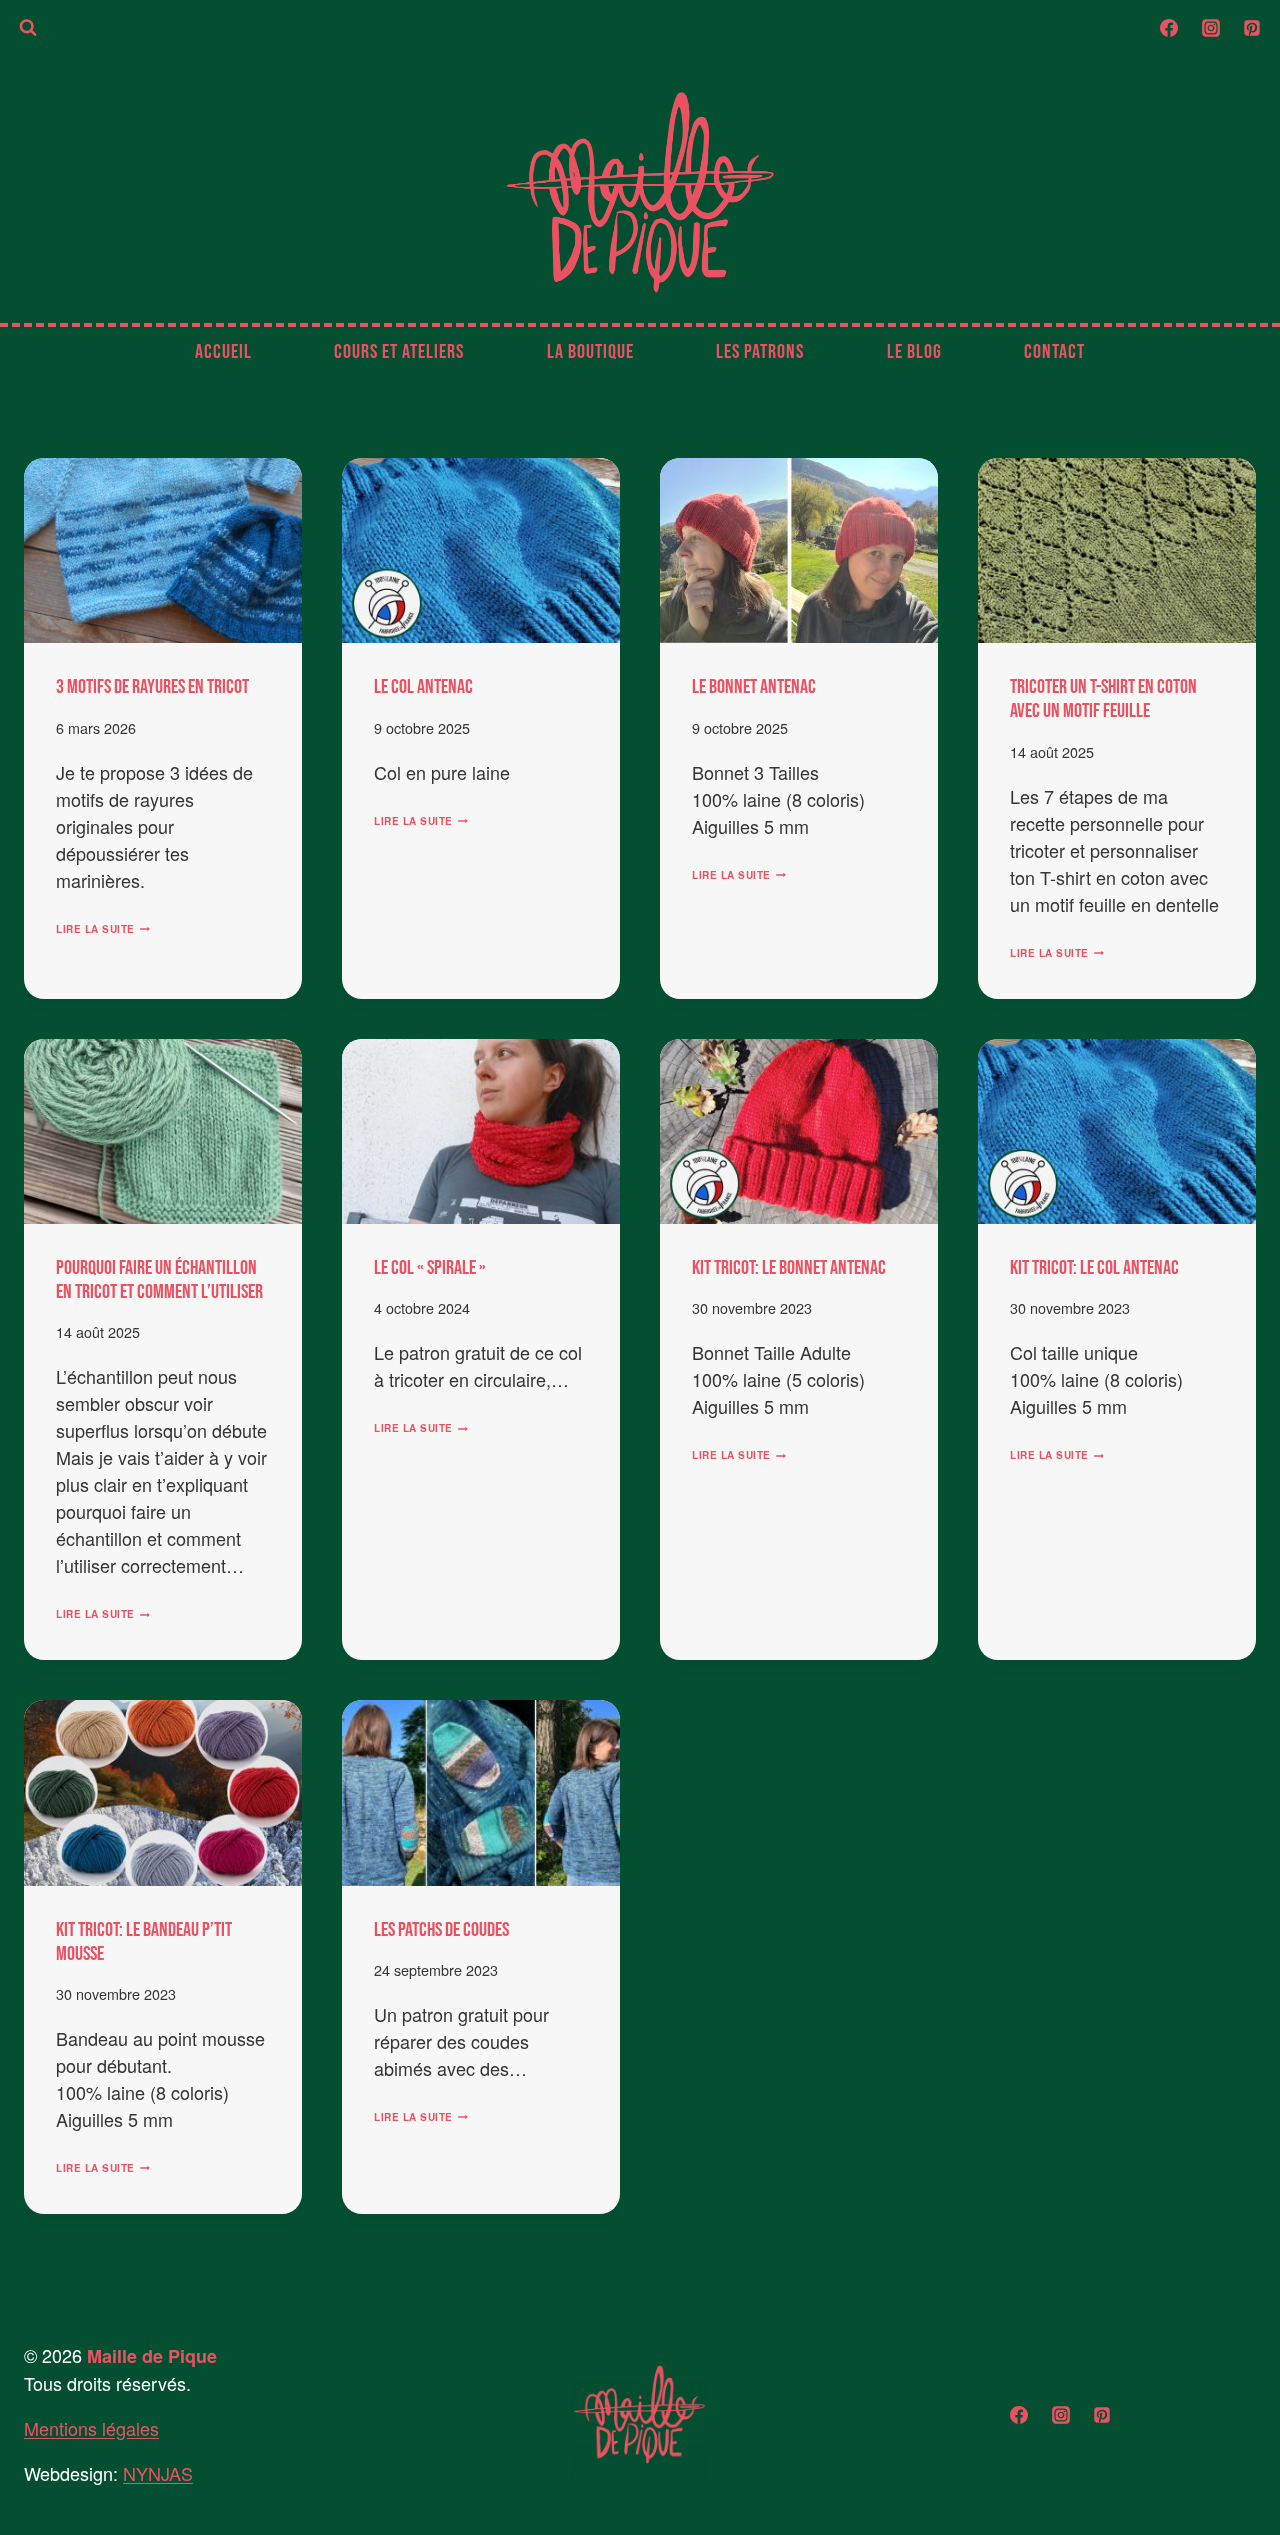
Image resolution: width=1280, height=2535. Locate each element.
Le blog (914, 352)
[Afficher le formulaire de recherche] (28, 28)
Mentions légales (91, 2428)
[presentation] (163, 550)
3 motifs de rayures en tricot (152, 687)
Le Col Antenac (423, 687)
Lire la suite (103, 929)
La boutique (590, 352)
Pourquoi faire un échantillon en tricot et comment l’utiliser (159, 1280)
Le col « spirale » (430, 1268)
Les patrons (760, 352)
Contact (1054, 352)
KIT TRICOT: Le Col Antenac (1094, 1268)
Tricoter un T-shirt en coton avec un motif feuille (1103, 699)
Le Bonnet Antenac (754, 687)
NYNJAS (158, 2473)
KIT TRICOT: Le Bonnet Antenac (789, 1268)
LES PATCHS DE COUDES (441, 1930)
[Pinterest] (1252, 28)
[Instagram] (1211, 28)
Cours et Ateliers (399, 352)
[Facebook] (1169, 28)
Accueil (223, 352)
